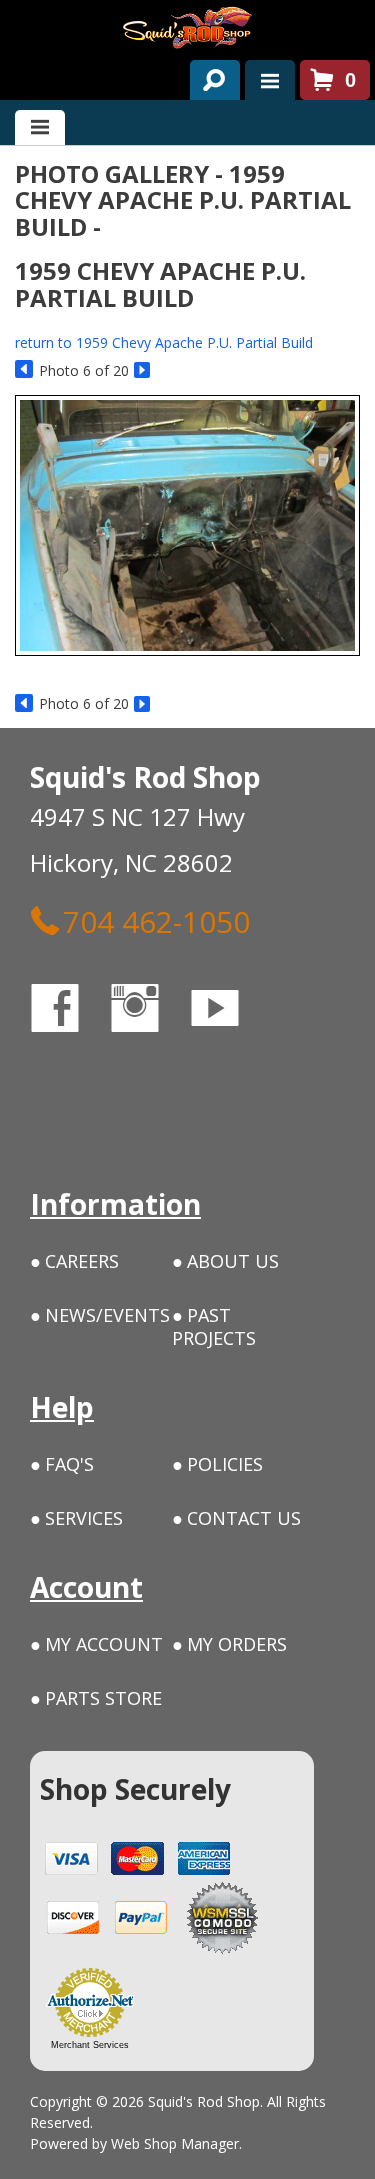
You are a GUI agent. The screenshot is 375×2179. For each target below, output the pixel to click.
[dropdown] (270, 80)
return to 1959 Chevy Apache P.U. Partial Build (164, 342)
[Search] (207, 76)
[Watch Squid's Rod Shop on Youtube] (233, 1011)
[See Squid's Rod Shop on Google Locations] (54, 1092)
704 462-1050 (156, 921)
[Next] (143, 370)
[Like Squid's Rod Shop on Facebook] (73, 1011)
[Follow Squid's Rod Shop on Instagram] (153, 1011)
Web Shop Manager (175, 2143)
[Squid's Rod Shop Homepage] (187, 27)
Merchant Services (90, 2045)
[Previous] (24, 370)
